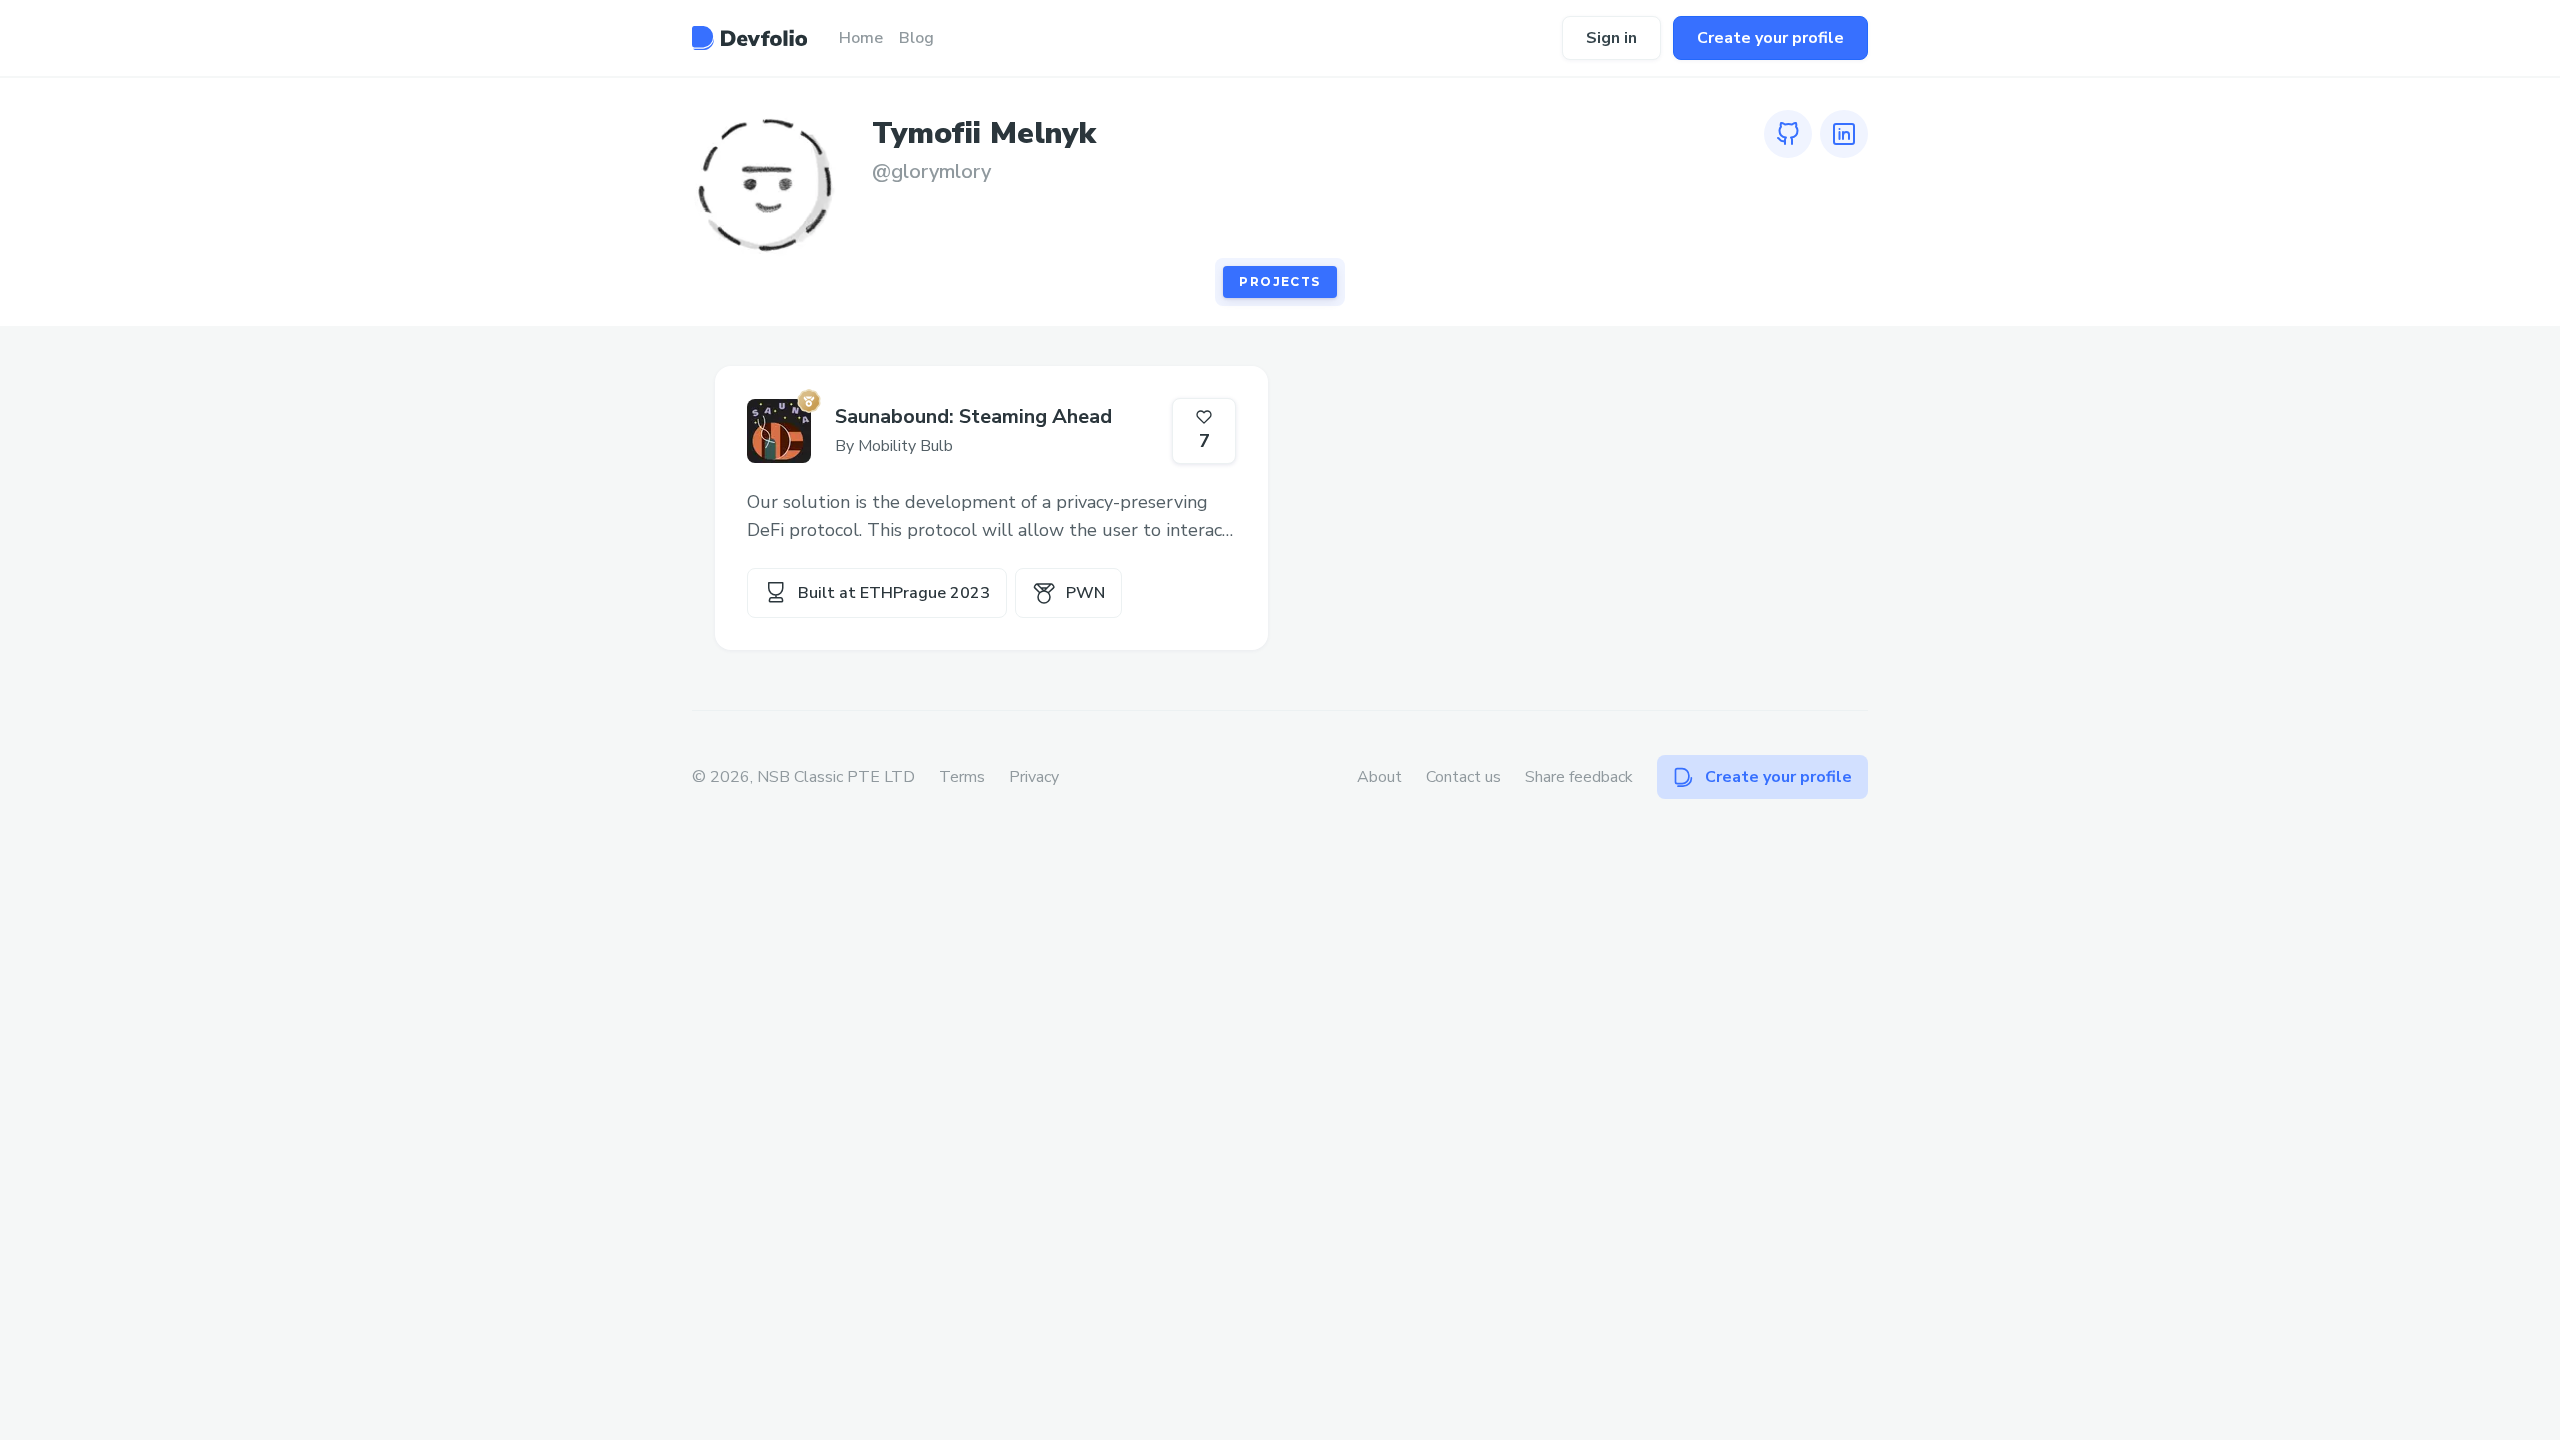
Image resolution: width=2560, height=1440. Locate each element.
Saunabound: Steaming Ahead (973, 416)
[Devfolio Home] (749, 38)
